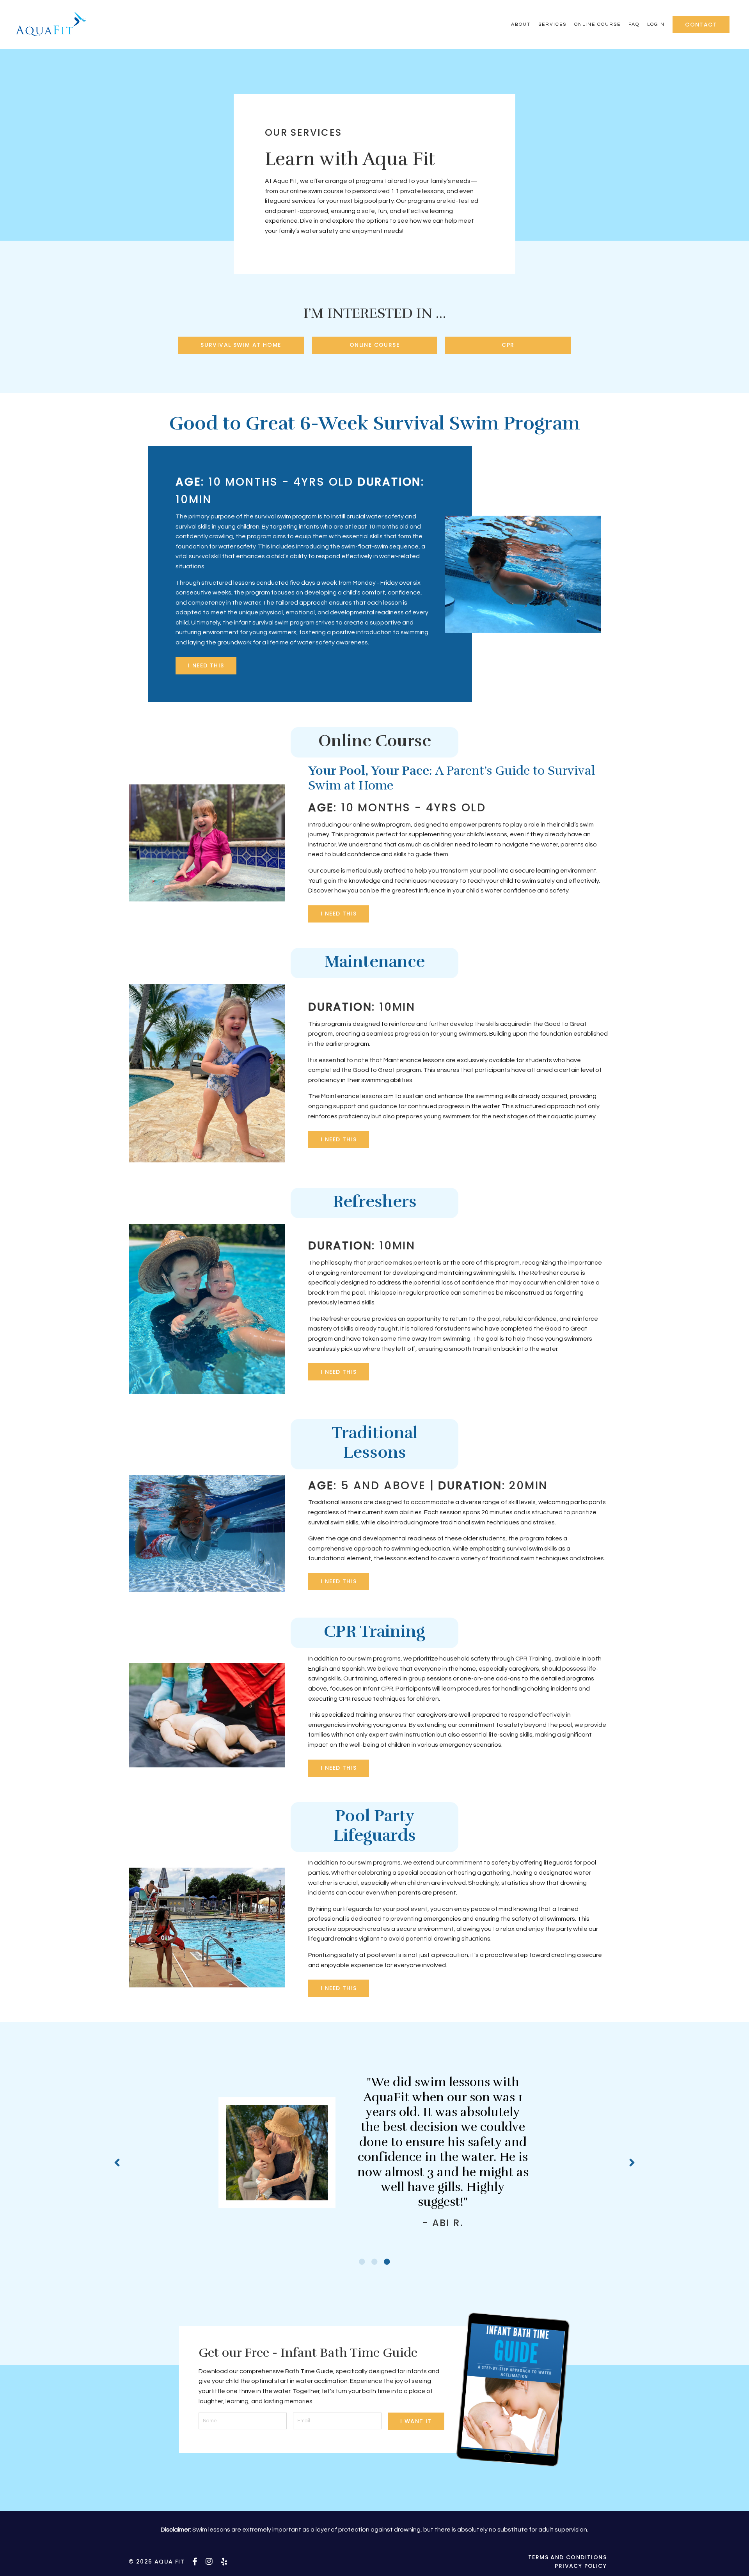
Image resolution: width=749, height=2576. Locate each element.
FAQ (634, 24)
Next (632, 2162)
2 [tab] (374, 2262)
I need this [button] (206, 665)
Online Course (597, 24)
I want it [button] (416, 2421)
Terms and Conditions (567, 2557)
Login (656, 24)
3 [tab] (387, 2262)
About (521, 24)
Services (552, 24)
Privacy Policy (581, 2566)
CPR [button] (508, 345)
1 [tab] (362, 2262)
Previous (117, 2162)
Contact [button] (701, 25)
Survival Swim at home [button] (241, 345)
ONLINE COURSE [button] (374, 345)
